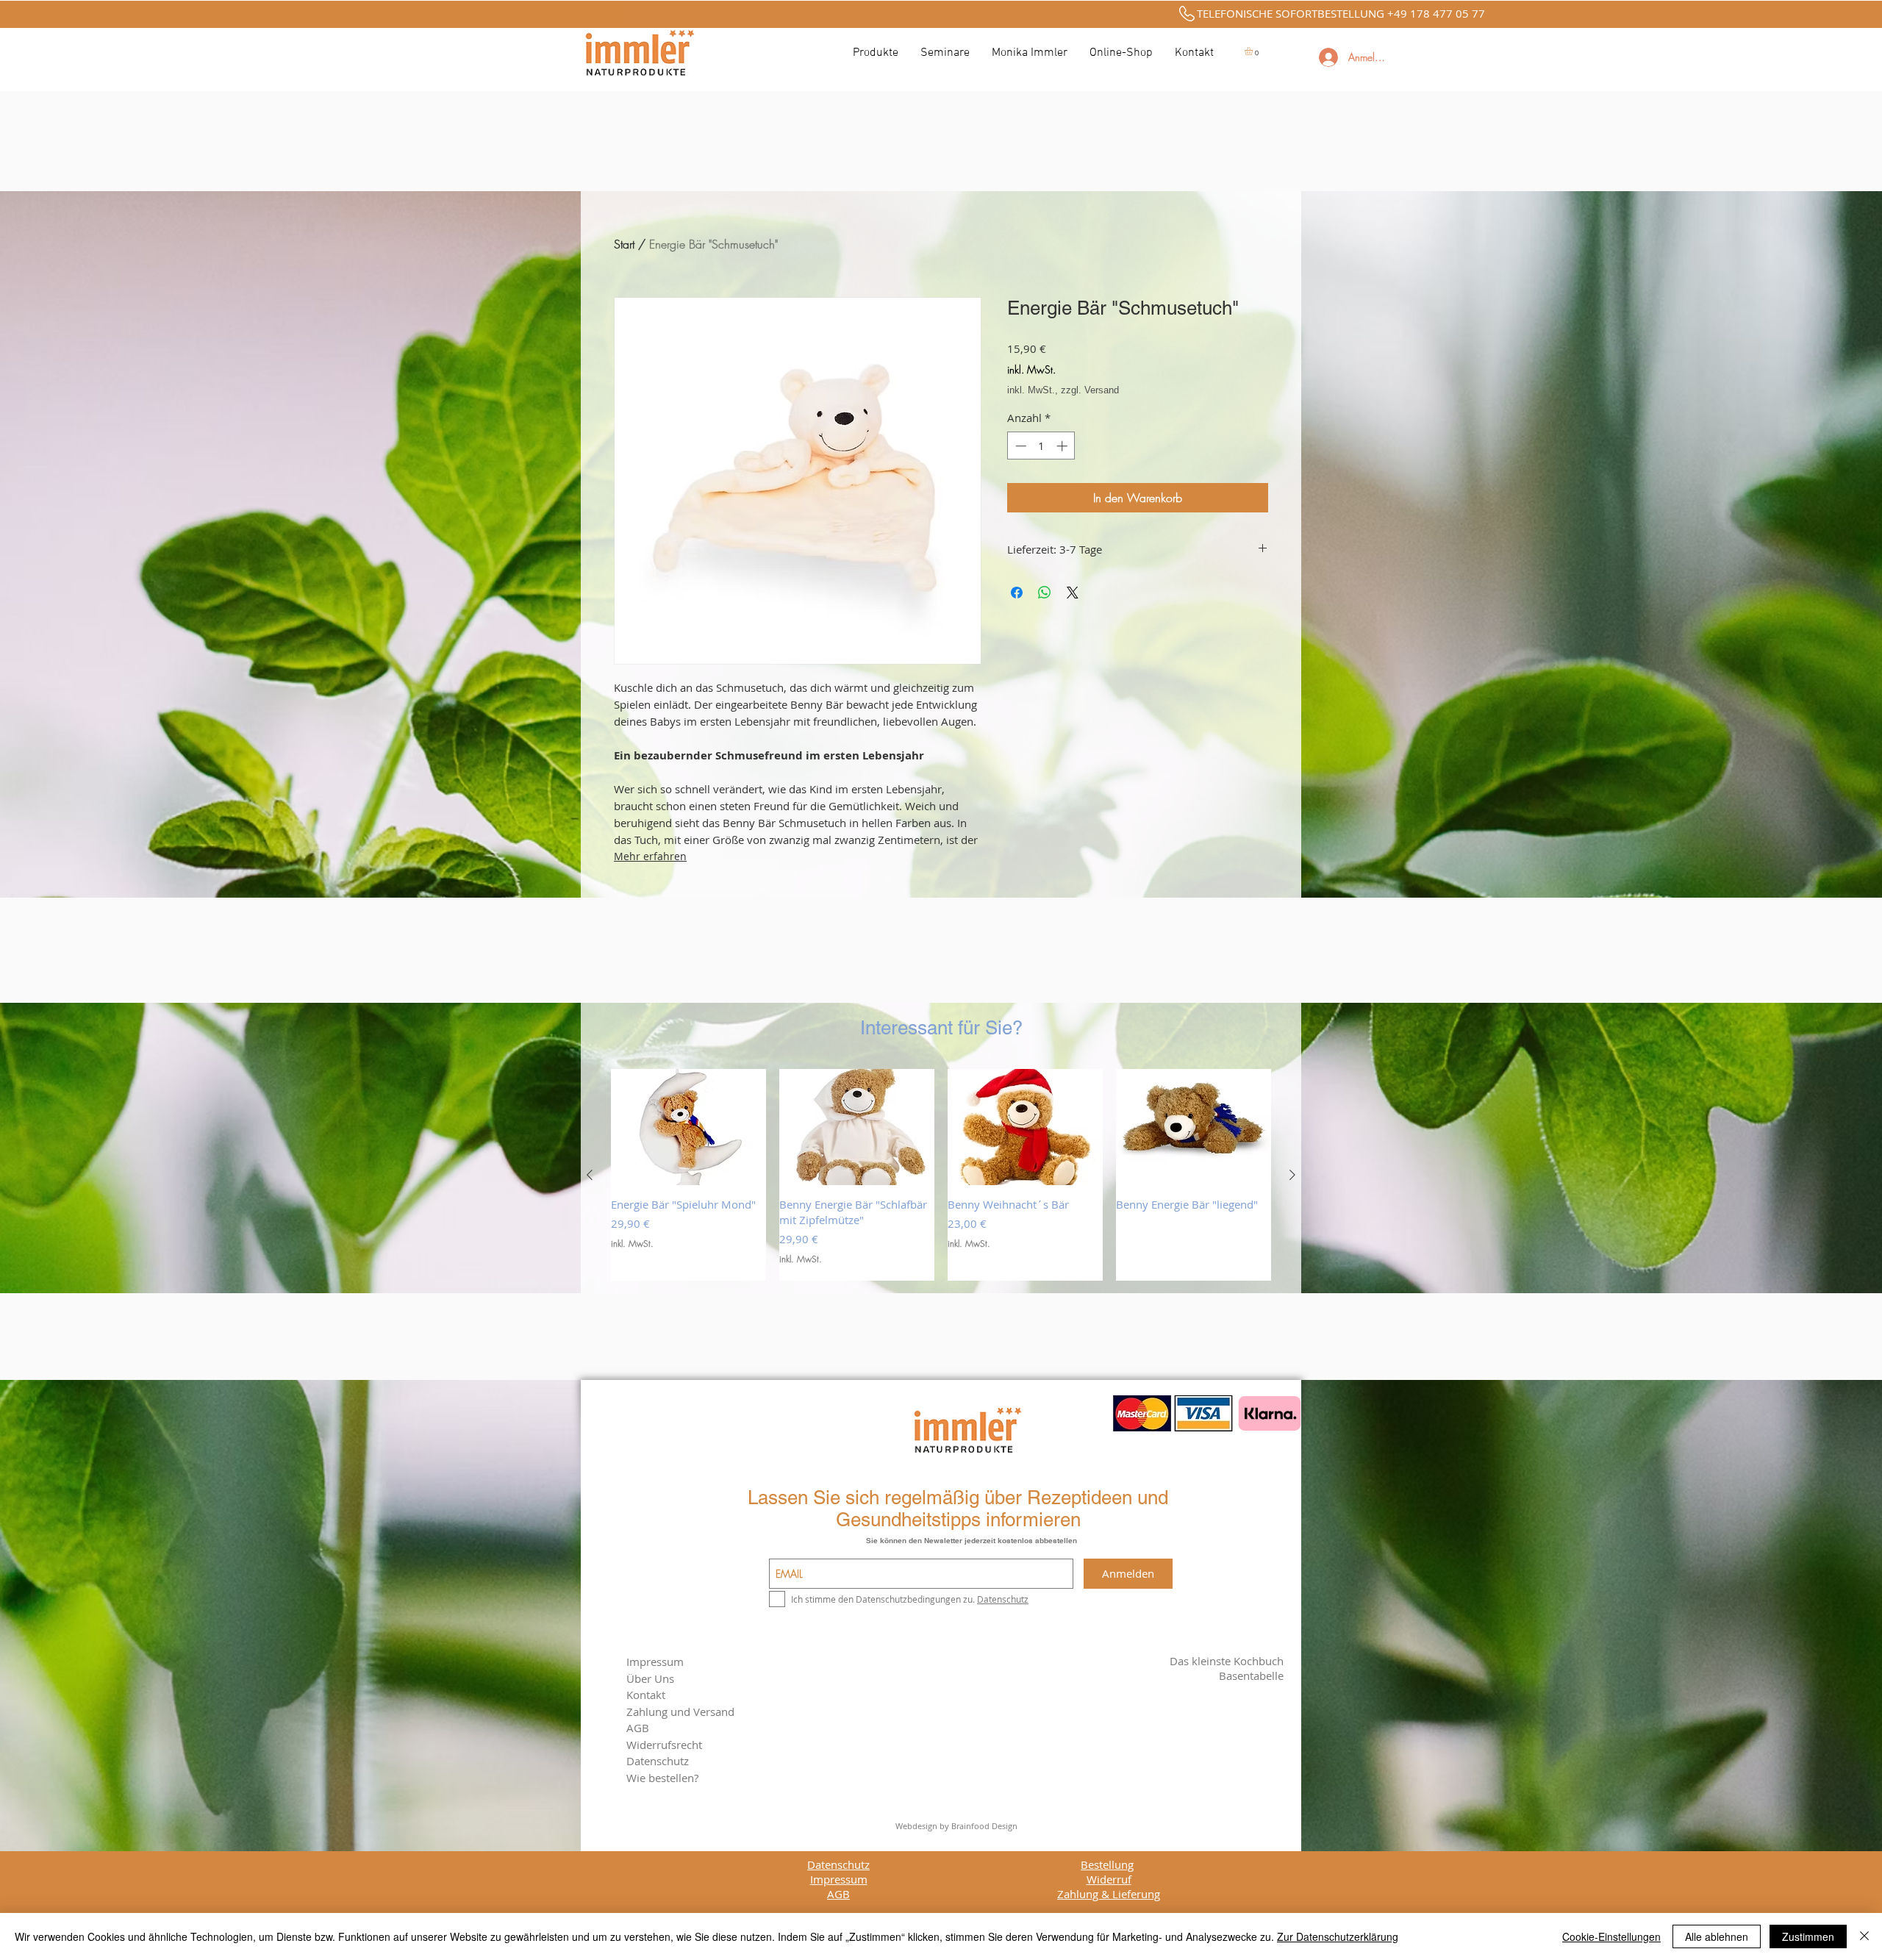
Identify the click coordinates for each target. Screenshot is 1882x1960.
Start (624, 244)
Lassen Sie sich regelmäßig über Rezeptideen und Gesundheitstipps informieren (958, 1509)
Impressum (655, 1662)
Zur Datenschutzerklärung (1338, 1936)
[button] (1253, 51)
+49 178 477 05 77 (1436, 13)
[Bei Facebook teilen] (1017, 593)
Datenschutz (838, 1864)
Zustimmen (1808, 1936)
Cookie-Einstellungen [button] (1611, 1936)
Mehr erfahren (650, 856)
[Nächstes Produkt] (1292, 1175)
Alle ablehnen (1717, 1936)
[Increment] (1063, 446)
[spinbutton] (1041, 446)
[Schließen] (1864, 1936)
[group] (941, 1175)
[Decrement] (1019, 446)
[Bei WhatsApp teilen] (1045, 593)
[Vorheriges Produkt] (590, 1175)
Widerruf (1109, 1879)
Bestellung (1107, 1864)
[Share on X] (1073, 593)
